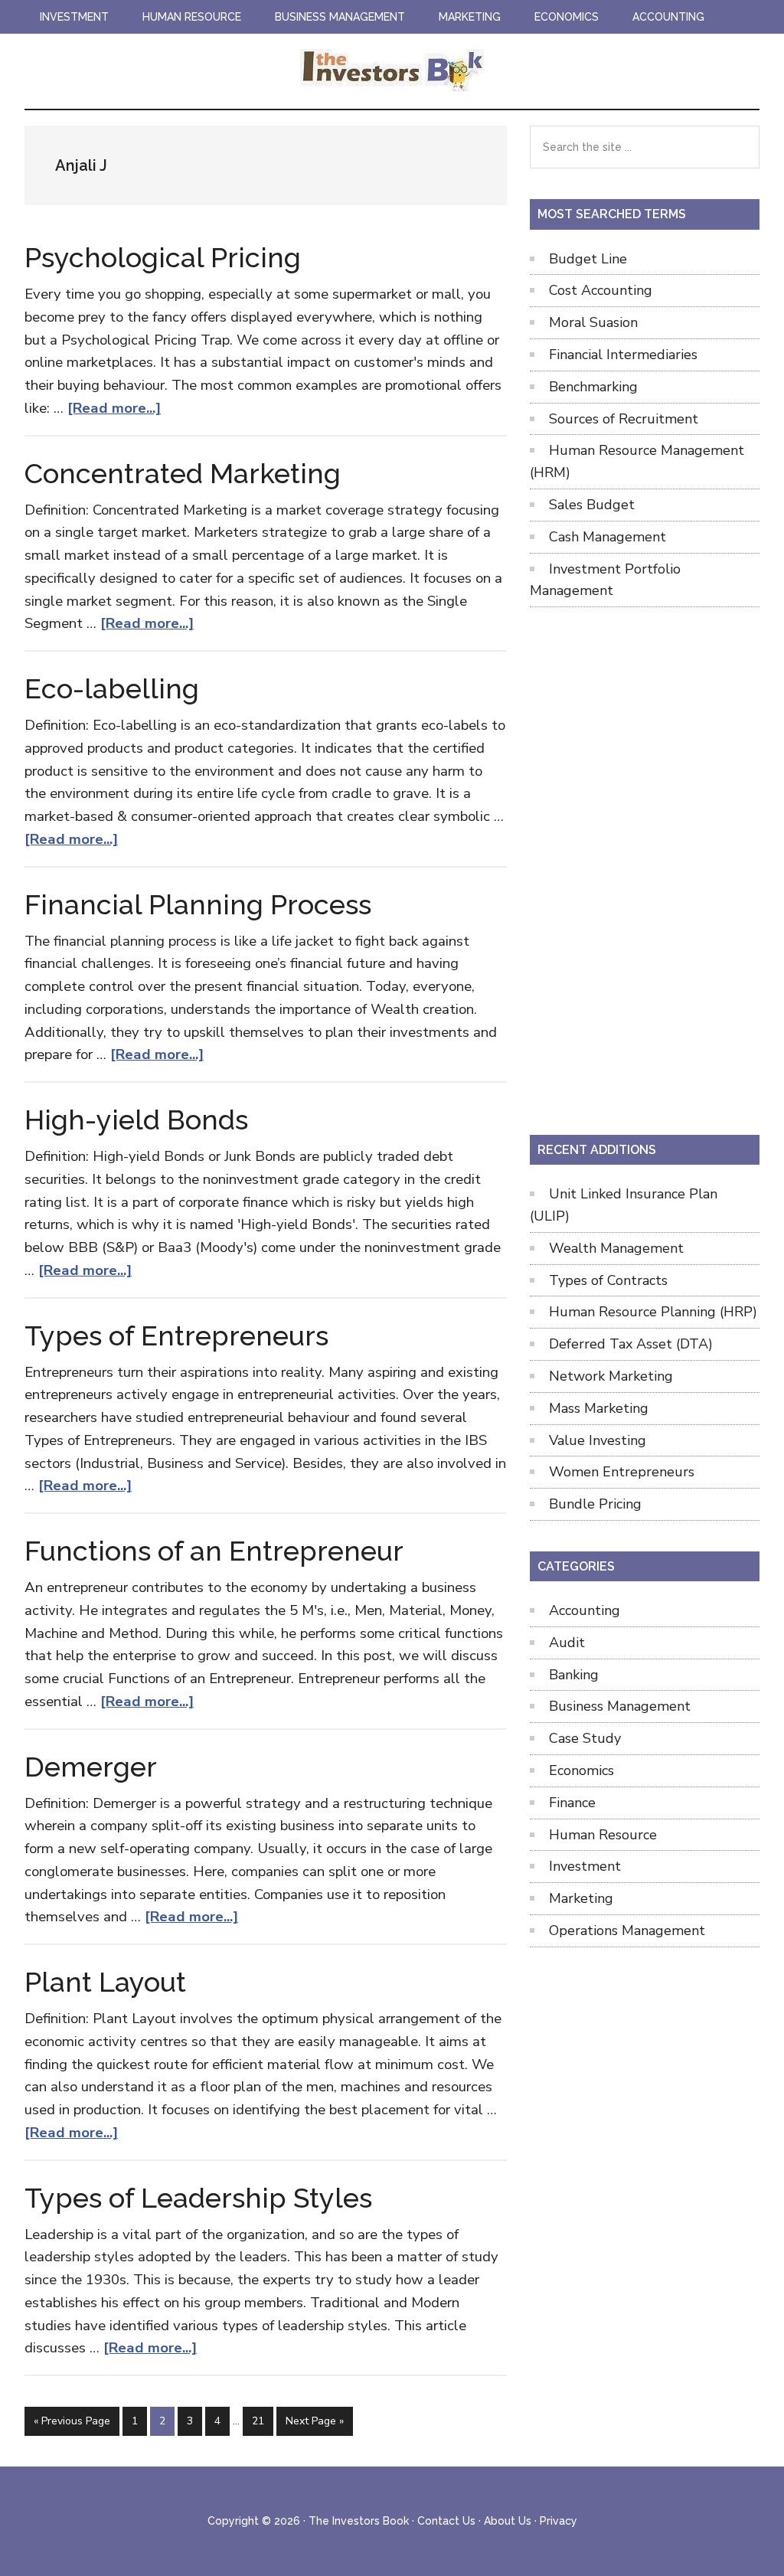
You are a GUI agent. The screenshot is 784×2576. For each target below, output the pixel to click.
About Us (508, 2521)
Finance (572, 1803)
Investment (585, 1866)
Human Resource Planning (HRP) (653, 1312)
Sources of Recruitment (624, 419)
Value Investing (598, 1440)
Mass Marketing (599, 1408)
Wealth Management (616, 1248)
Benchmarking (593, 387)
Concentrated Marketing (183, 473)
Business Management (620, 1706)
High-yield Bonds (136, 1120)
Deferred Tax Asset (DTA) (631, 1344)
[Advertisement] (645, 868)
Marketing (581, 1898)
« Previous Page (72, 2424)
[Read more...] (114, 408)
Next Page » (314, 2424)
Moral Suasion (593, 322)
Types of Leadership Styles (198, 2198)
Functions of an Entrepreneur (214, 1551)
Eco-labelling (112, 688)
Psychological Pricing (163, 257)
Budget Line (588, 259)
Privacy (559, 2521)
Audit (567, 1643)
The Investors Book (392, 71)
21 (262, 2421)
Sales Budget (592, 505)
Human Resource (603, 1835)
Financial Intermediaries (623, 355)
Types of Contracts (608, 1280)
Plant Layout (105, 1982)
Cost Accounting (601, 290)
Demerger (91, 1767)
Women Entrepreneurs (622, 1472)
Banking (574, 1675)
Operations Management (627, 1930)
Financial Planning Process (198, 904)
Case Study (585, 1738)
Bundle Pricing (595, 1504)
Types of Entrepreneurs (176, 1335)
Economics (581, 1770)
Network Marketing (611, 1376)
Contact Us (446, 2521)
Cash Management (608, 537)
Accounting (585, 1610)
